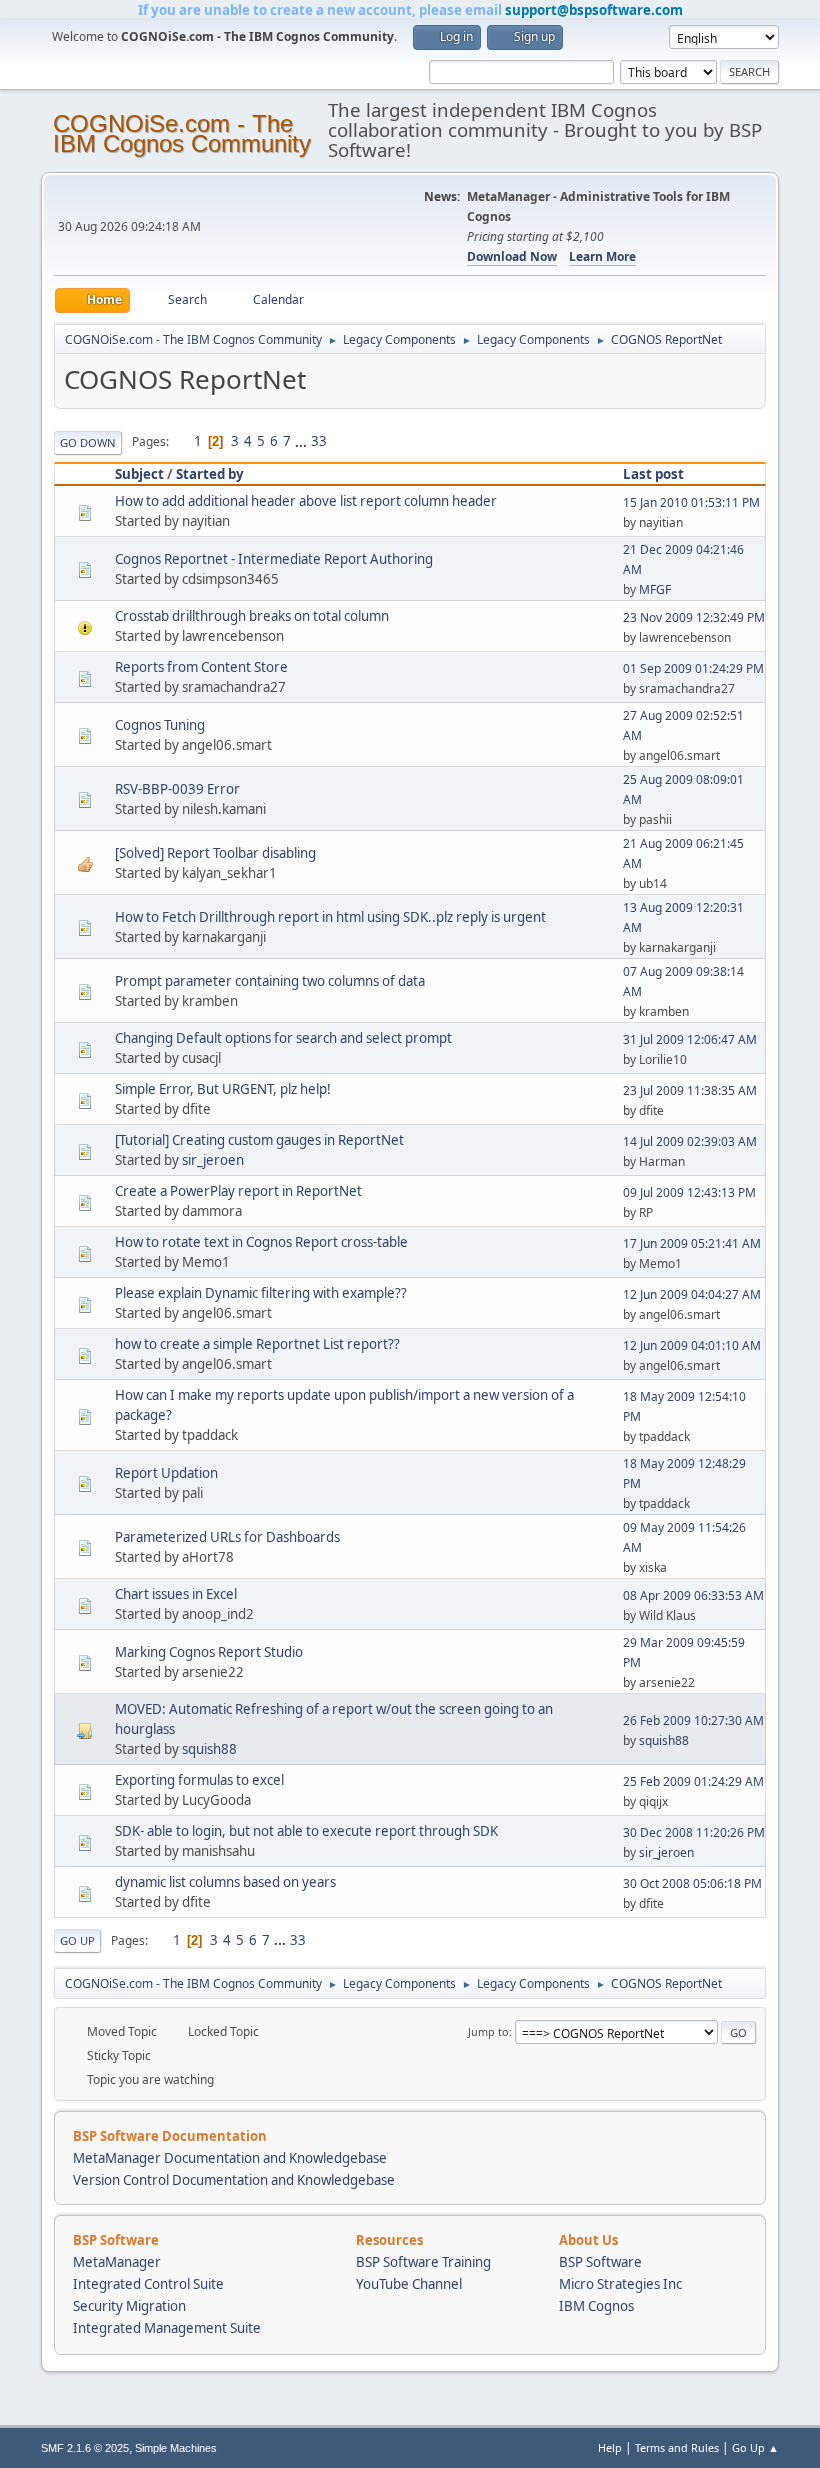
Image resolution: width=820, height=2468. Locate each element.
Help (610, 2447)
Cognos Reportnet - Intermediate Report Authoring (274, 559)
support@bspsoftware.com (594, 10)
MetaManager (117, 2262)
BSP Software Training (423, 2262)
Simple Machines (176, 2448)
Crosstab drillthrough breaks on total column (252, 616)
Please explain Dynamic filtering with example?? (261, 1293)
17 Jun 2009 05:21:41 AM (692, 1243)
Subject (139, 474)
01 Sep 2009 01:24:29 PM (693, 668)
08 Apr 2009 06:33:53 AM (693, 1595)
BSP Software (600, 2262)
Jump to (488, 2031)
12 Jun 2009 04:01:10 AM (692, 1345)
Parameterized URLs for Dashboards (227, 1537)
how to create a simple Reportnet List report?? (257, 1344)
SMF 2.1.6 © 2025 (85, 2448)
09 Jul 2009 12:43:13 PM (689, 1192)
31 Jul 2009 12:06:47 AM (690, 1039)
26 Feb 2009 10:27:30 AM (693, 1720)
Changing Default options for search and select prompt (283, 1038)
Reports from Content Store (201, 667)
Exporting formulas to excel (199, 1780)
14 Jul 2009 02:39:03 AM (690, 1141)
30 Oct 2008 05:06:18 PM (692, 1883)
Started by (210, 474)
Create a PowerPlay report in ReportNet (238, 1191)
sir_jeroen (213, 1160)
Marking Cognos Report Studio (209, 1652)
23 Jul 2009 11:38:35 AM (690, 1090)
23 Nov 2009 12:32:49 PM (694, 617)
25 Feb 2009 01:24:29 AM (693, 1781)
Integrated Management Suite (167, 2328)
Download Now (512, 256)
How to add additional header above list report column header (306, 501)
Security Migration (129, 2306)
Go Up (77, 1940)
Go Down (88, 442)
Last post (653, 474)
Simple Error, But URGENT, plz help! (223, 1089)
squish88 (209, 1749)
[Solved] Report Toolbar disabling (215, 853)
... (302, 441)
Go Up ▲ (755, 2447)
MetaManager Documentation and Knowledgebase (230, 2158)
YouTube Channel (409, 2284)
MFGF (655, 589)
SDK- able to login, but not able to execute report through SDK (306, 1831)
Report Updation (166, 1473)
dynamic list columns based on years (225, 1882)
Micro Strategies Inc (620, 2284)
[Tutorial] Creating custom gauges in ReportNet (259, 1140)
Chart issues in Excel (176, 1594)
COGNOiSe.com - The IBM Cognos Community (182, 133)
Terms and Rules (677, 2447)
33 (319, 441)
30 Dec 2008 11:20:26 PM (694, 1832)
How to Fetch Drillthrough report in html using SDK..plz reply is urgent (330, 917)
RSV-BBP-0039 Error (177, 789)
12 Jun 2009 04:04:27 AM (692, 1294)
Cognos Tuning (160, 725)
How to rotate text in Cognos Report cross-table (261, 1242)
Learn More (602, 256)
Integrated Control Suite (148, 2284)
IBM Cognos (596, 2306)
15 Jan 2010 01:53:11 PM (691, 502)
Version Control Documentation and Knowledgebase (234, 2180)
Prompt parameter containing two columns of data (270, 981)
